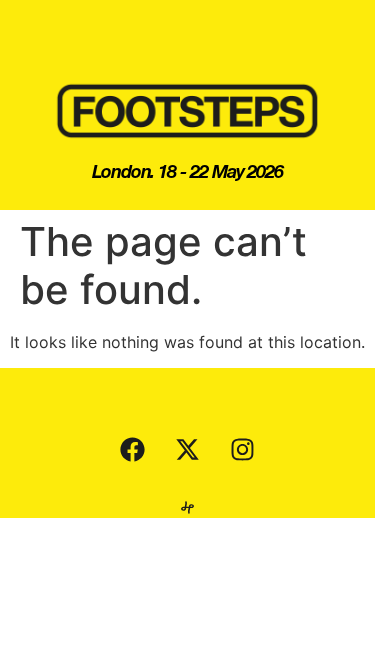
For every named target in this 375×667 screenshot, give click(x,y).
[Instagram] (243, 449)
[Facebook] (133, 449)
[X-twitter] (188, 449)
